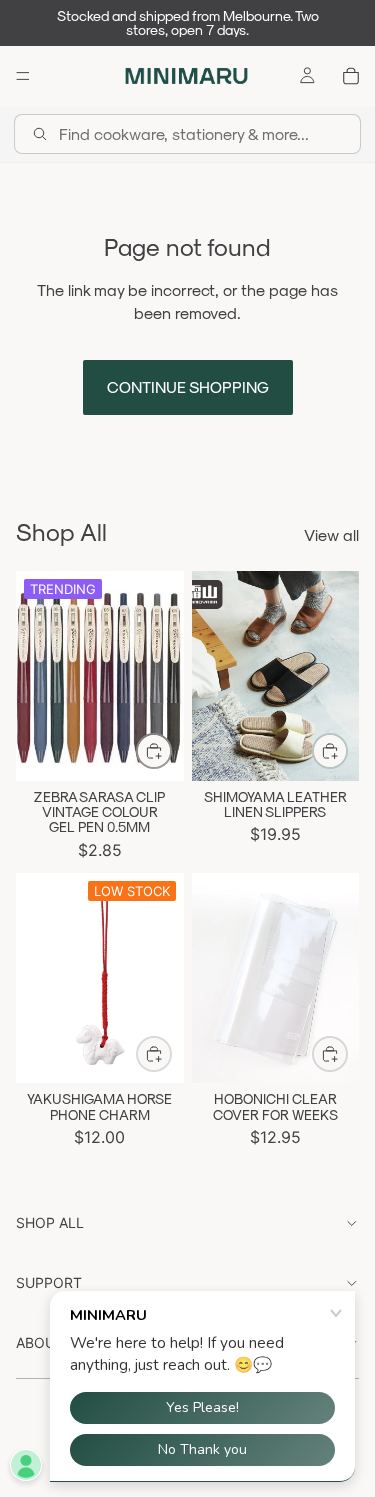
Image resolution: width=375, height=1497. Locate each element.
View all (331, 534)
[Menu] (23, 76)
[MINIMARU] (186, 76)
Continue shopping (188, 386)
